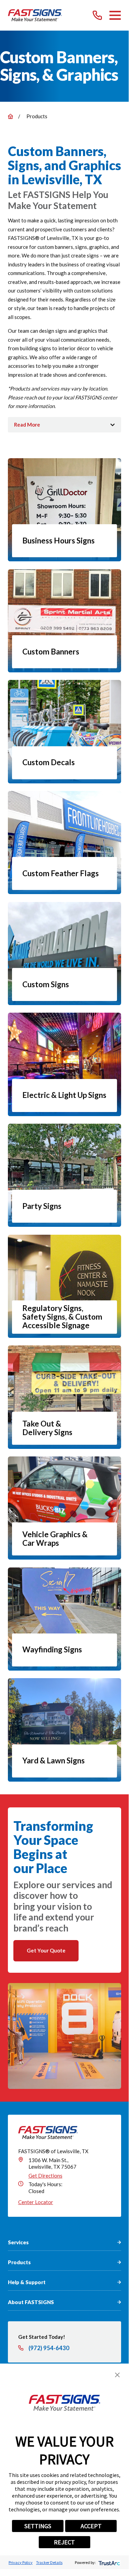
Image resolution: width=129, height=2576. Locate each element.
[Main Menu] (115, 15)
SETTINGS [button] (38, 2526)
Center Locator (36, 2202)
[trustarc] (109, 2562)
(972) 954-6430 (49, 2348)
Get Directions (45, 2176)
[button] (117, 2375)
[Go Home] (10, 116)
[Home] (35, 15)
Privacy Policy (21, 2562)
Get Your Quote (46, 1950)
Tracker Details (49, 2562)
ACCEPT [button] (91, 2526)
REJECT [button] (64, 2542)
